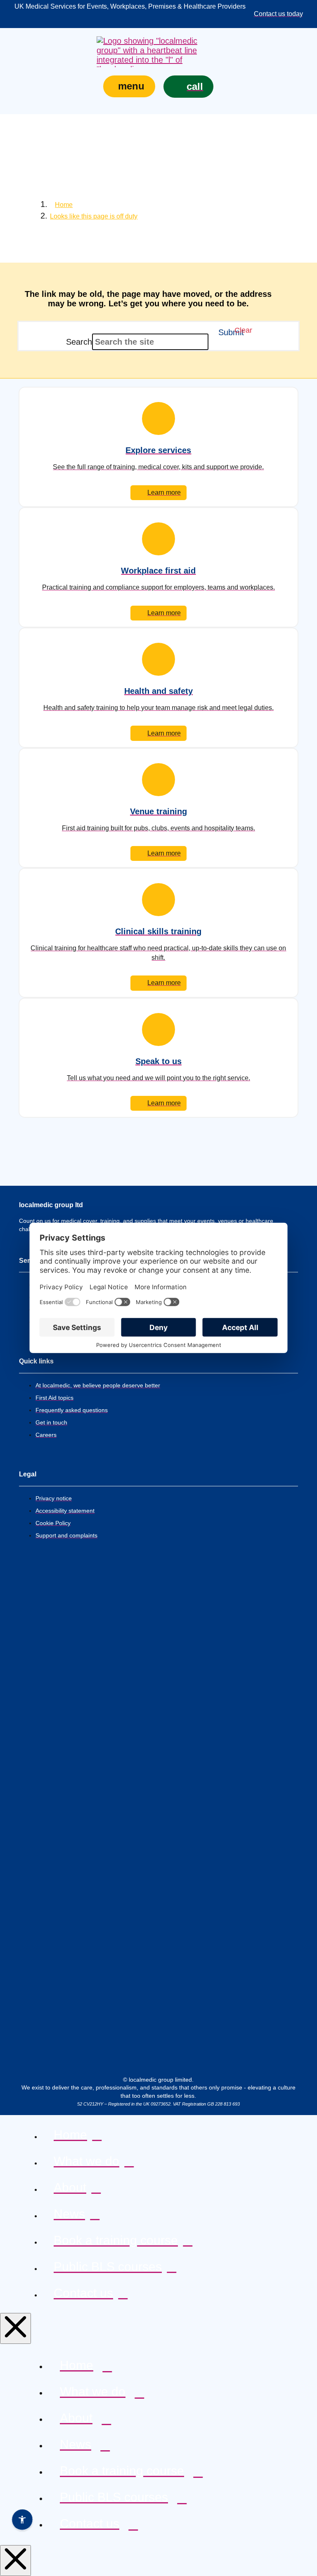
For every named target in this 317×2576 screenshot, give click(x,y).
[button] (129, 86)
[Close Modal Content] (15, 2328)
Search (79, 342)
